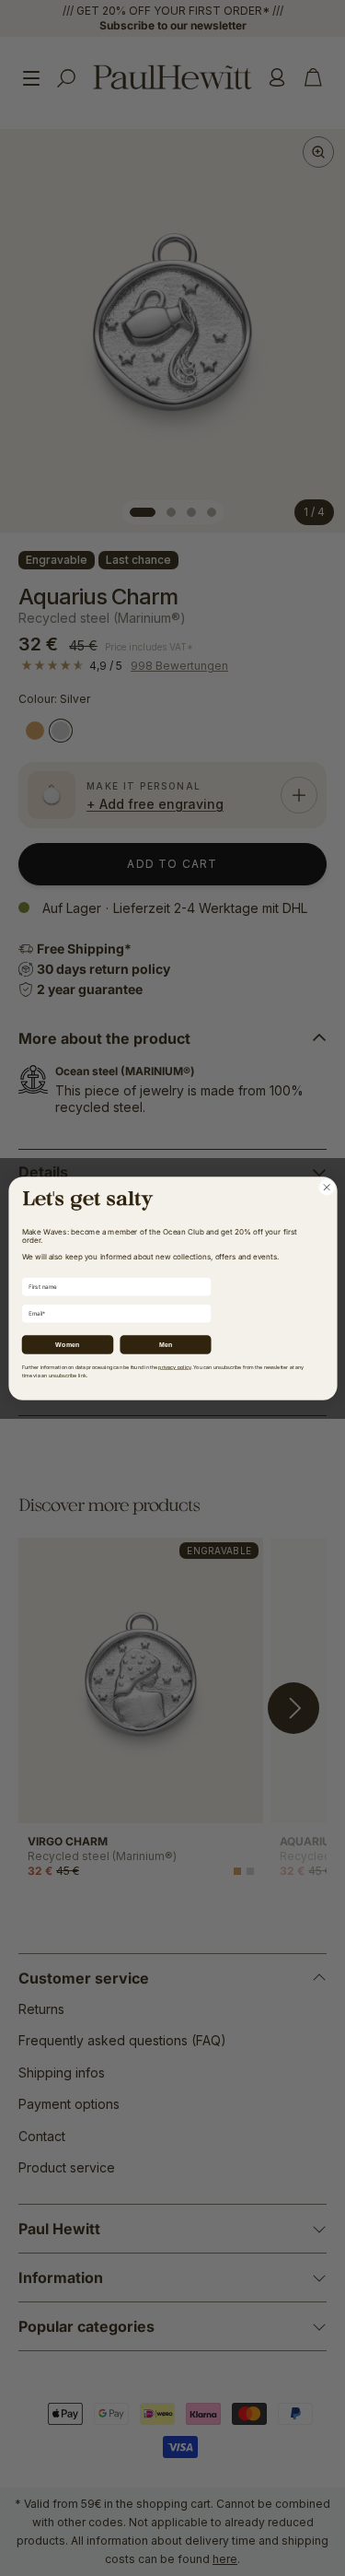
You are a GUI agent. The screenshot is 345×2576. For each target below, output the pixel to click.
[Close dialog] (327, 1187)
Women (67, 1344)
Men (165, 1344)
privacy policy (174, 1367)
